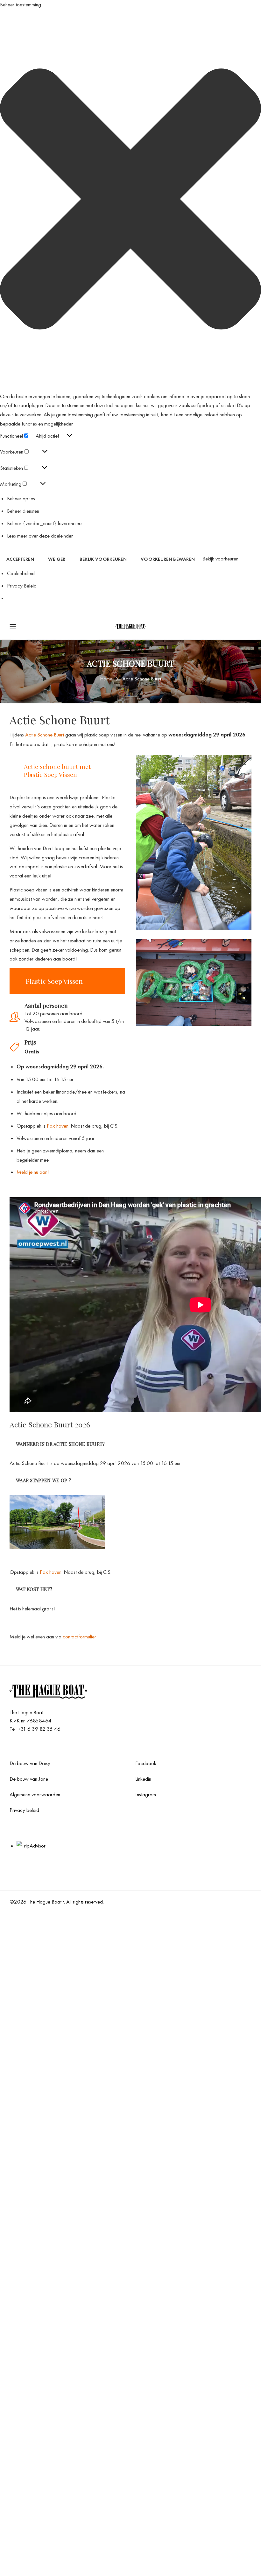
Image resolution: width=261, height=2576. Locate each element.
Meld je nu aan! (33, 1172)
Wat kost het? (34, 1589)
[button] (130, 201)
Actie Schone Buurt (45, 735)
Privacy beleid (24, 1810)
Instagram (146, 1794)
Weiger (57, 559)
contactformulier (79, 1636)
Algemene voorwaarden (35, 1794)
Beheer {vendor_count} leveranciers (45, 523)
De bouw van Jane (29, 1779)
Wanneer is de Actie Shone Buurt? (60, 1444)
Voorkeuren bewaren (168, 559)
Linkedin (143, 1779)
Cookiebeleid (21, 573)
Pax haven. (58, 1126)
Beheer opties (21, 498)
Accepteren (20, 559)
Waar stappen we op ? (43, 1480)
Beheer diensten (23, 511)
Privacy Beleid (22, 586)
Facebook (146, 1763)
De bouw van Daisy (30, 1763)
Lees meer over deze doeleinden (40, 536)
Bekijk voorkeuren (103, 559)
